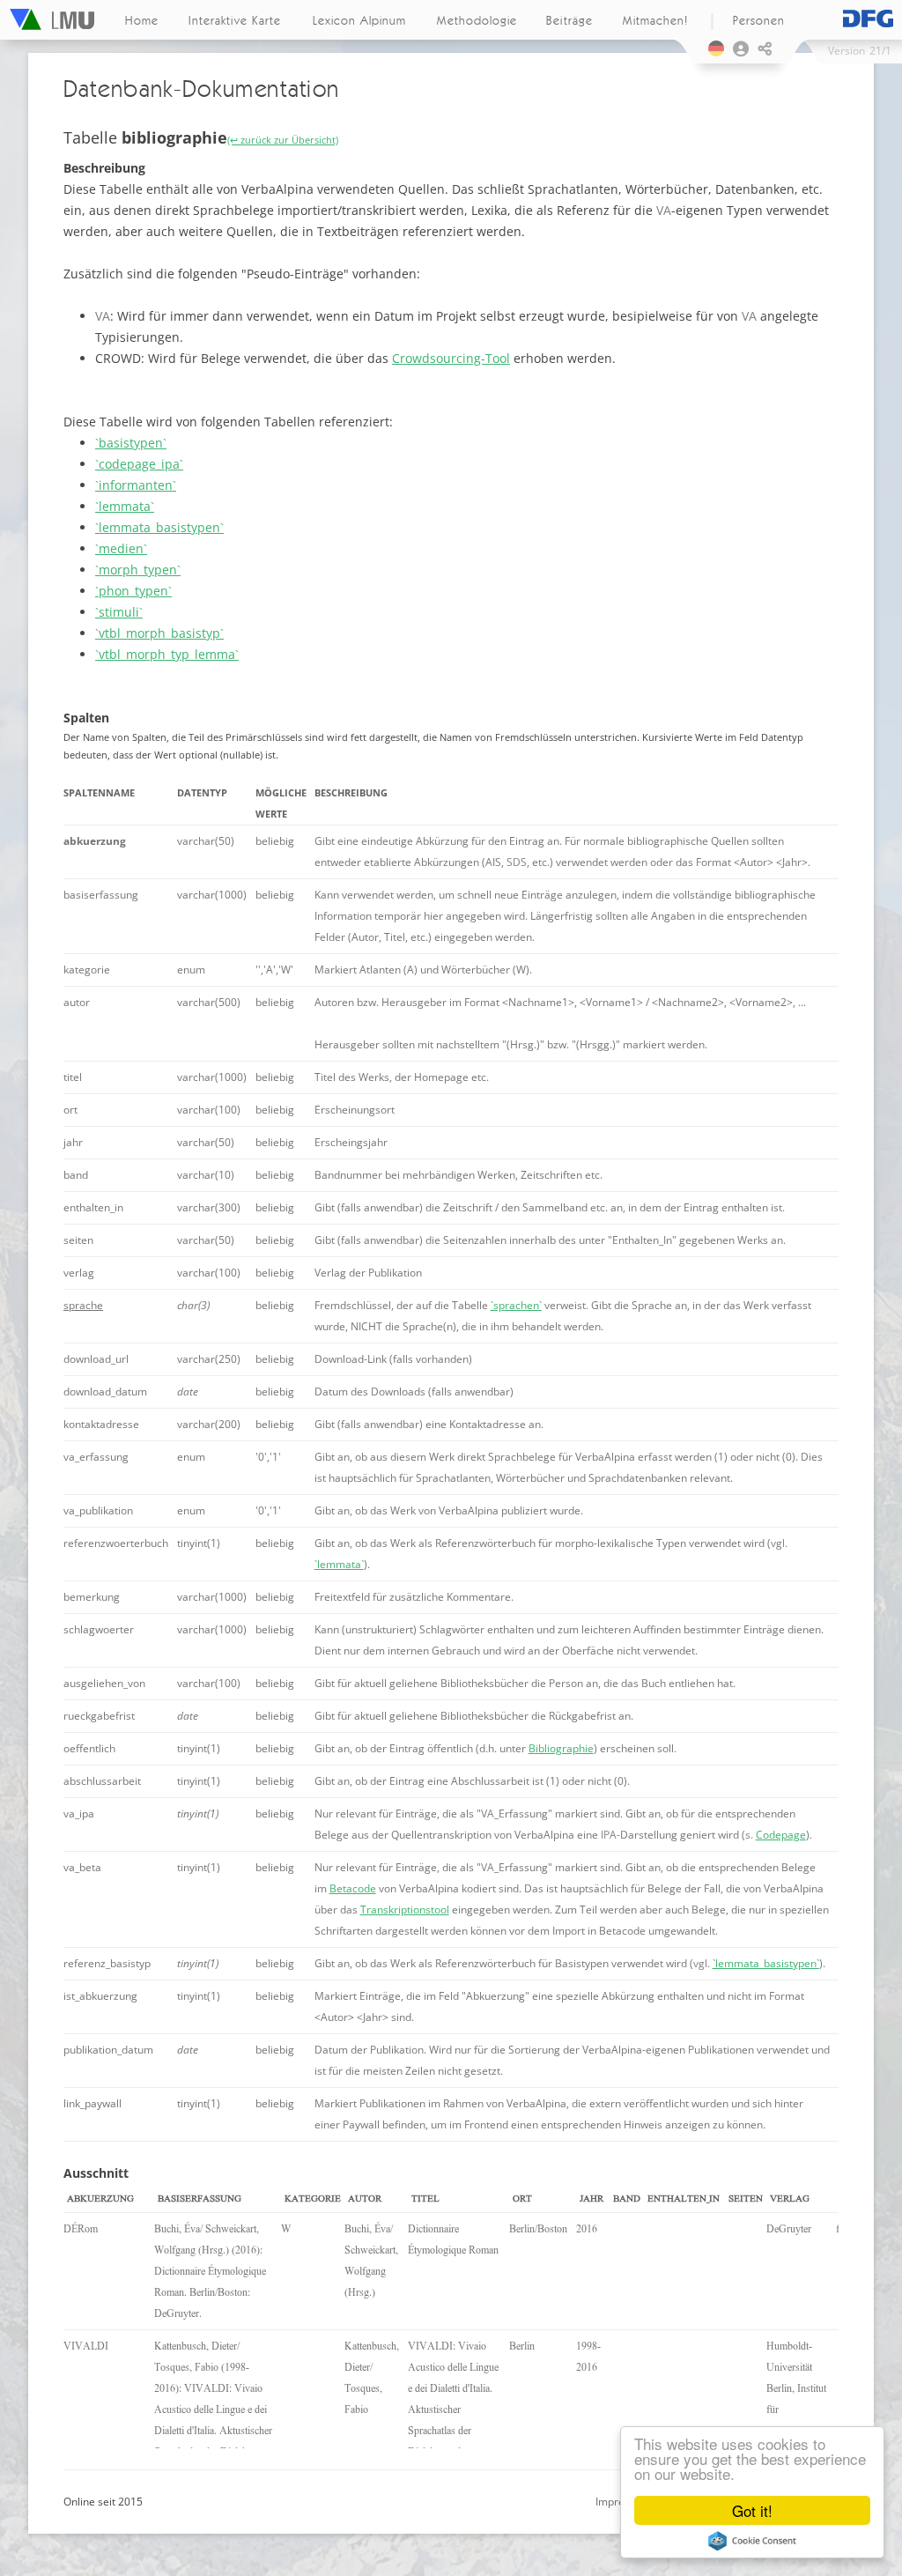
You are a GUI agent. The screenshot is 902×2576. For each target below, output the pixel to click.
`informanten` (136, 485)
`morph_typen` (138, 570)
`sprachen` (516, 1305)
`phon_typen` (133, 591)
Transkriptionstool (405, 1910)
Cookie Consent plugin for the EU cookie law (752, 2541)
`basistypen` (131, 443)
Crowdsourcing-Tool (451, 358)
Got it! (752, 2510)
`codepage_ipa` (139, 464)
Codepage (781, 1835)
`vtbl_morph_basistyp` (159, 633)
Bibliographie (561, 1748)
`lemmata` (125, 506)
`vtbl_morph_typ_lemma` (167, 654)
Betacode (353, 1888)
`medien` (121, 548)
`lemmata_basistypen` (159, 527)
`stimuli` (119, 612)
